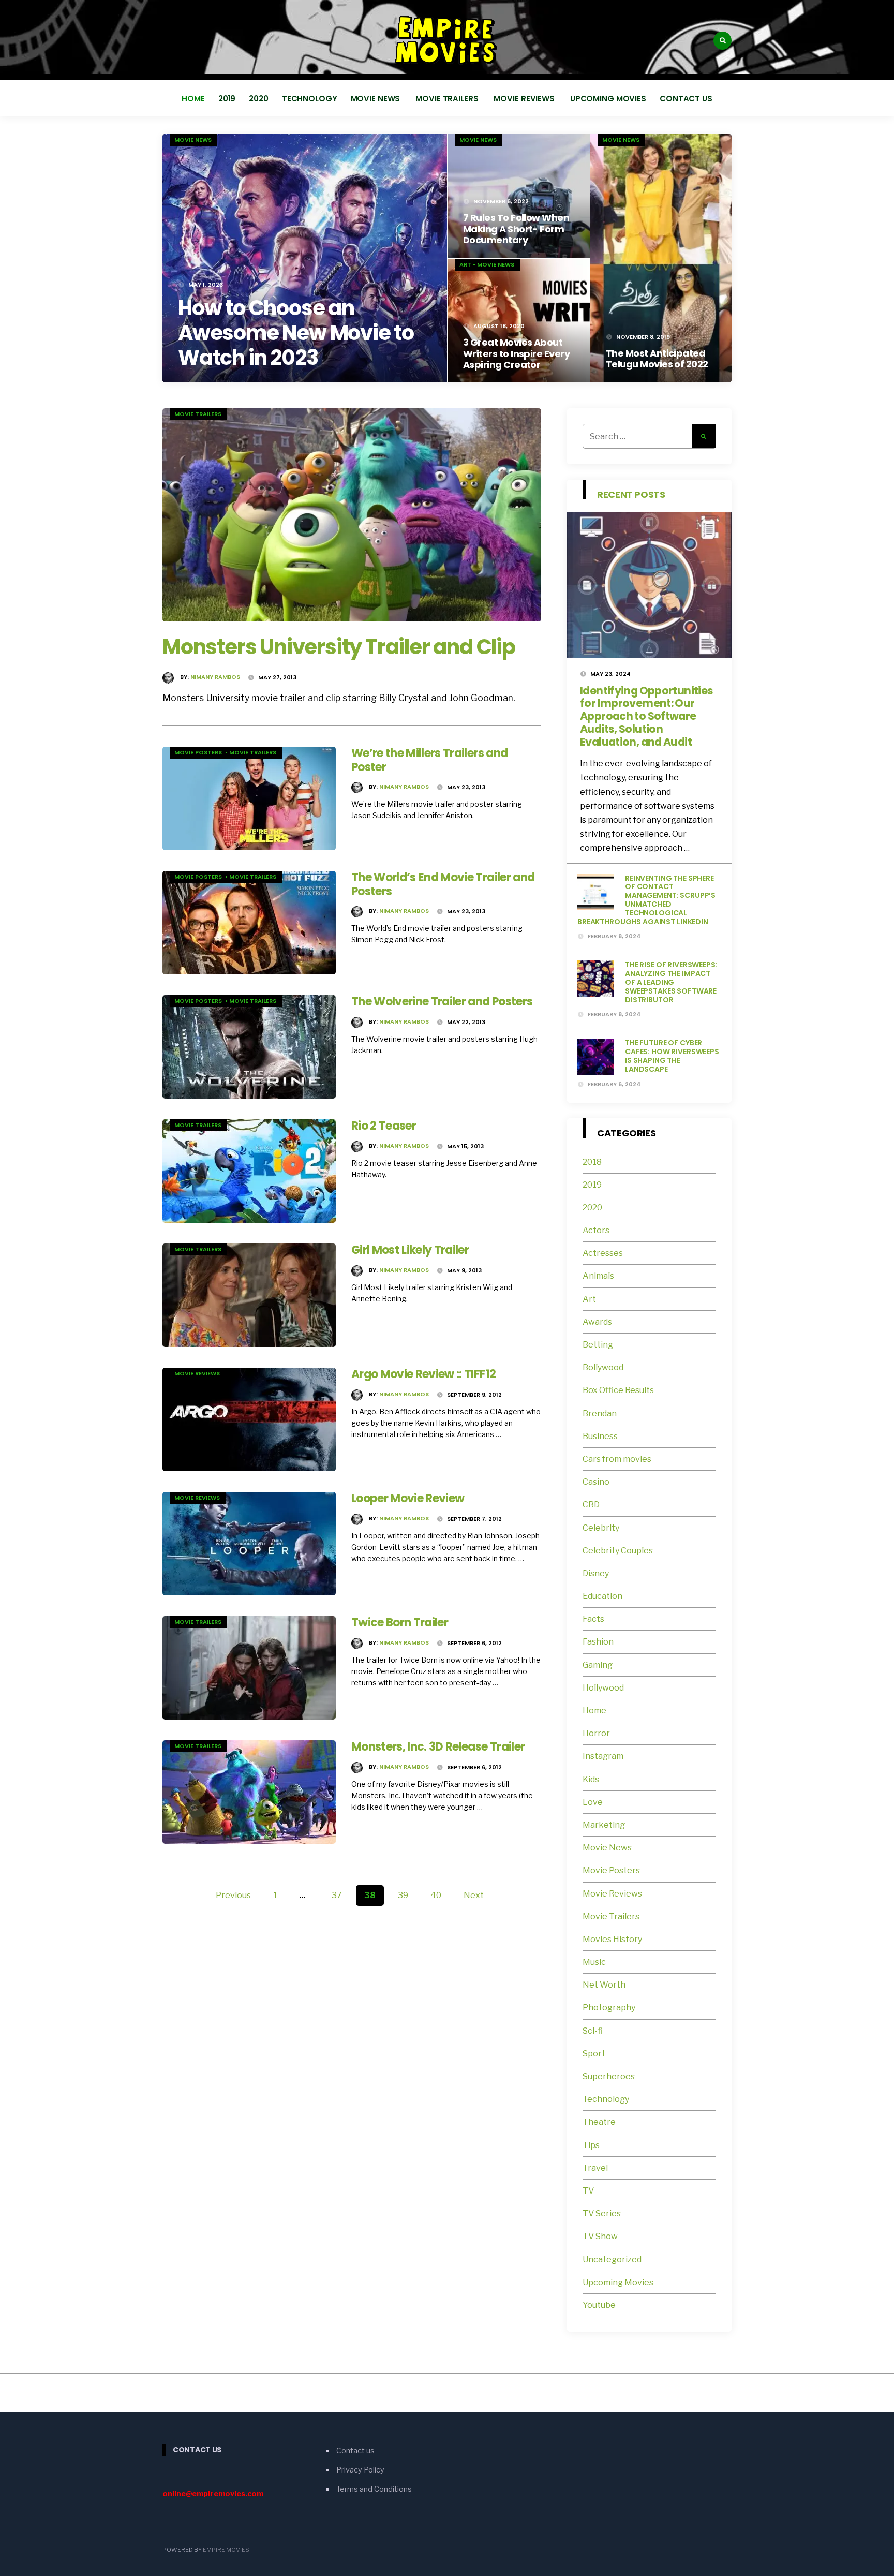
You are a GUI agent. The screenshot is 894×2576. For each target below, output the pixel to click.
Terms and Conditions (374, 2489)
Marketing (604, 1825)
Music (594, 1962)
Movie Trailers (448, 99)
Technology (310, 99)
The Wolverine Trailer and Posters (442, 1002)
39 (403, 1895)
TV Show (600, 2236)
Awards (597, 1322)
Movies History (612, 1939)
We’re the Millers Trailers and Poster (429, 760)
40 (436, 1895)
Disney (596, 1573)
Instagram (603, 1756)
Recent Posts (631, 494)
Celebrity (601, 1528)
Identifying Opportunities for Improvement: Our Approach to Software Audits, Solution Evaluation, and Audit (646, 716)
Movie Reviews (525, 99)
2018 (592, 1162)
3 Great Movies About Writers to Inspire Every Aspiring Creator (516, 353)
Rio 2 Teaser (384, 1126)
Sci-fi (593, 2031)
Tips (591, 2145)
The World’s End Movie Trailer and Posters (443, 884)
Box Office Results (618, 1390)
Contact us (686, 99)
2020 (259, 99)
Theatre (599, 2122)
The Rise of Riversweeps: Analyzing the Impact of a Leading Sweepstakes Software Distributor (671, 982)
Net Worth (604, 1985)
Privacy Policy (360, 2470)
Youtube (599, 2305)
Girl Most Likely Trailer (410, 1250)
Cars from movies (617, 1459)
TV (588, 2191)
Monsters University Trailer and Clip (339, 647)
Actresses (603, 1253)
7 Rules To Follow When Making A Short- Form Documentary (516, 229)
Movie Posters (199, 752)
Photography (609, 2008)
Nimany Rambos (215, 677)
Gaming (598, 1665)
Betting (598, 1345)
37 (337, 1895)
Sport (594, 2054)
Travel (595, 2168)
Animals (598, 1276)
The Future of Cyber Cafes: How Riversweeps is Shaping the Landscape (672, 1056)
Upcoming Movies (608, 99)
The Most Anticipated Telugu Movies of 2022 (657, 359)
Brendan (600, 1413)
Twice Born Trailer (400, 1623)
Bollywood (603, 1367)
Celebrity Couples (618, 1551)
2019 (227, 99)
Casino (596, 1482)
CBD (591, 1505)
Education (602, 1596)
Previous (233, 1895)
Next (474, 1895)
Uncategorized (612, 2260)
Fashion (598, 1642)
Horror (596, 1733)
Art (465, 264)
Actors (596, 1230)
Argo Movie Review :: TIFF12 (423, 1374)
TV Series (602, 2214)
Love (593, 1802)
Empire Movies (226, 2550)
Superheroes (609, 2076)
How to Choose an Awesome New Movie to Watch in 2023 (296, 333)
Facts (593, 1619)
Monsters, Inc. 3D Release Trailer (438, 1747)
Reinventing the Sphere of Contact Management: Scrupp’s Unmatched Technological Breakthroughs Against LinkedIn (646, 900)
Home (193, 99)
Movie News (377, 99)
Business (600, 1436)
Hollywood (603, 1688)
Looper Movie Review (408, 1498)
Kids (591, 1779)
